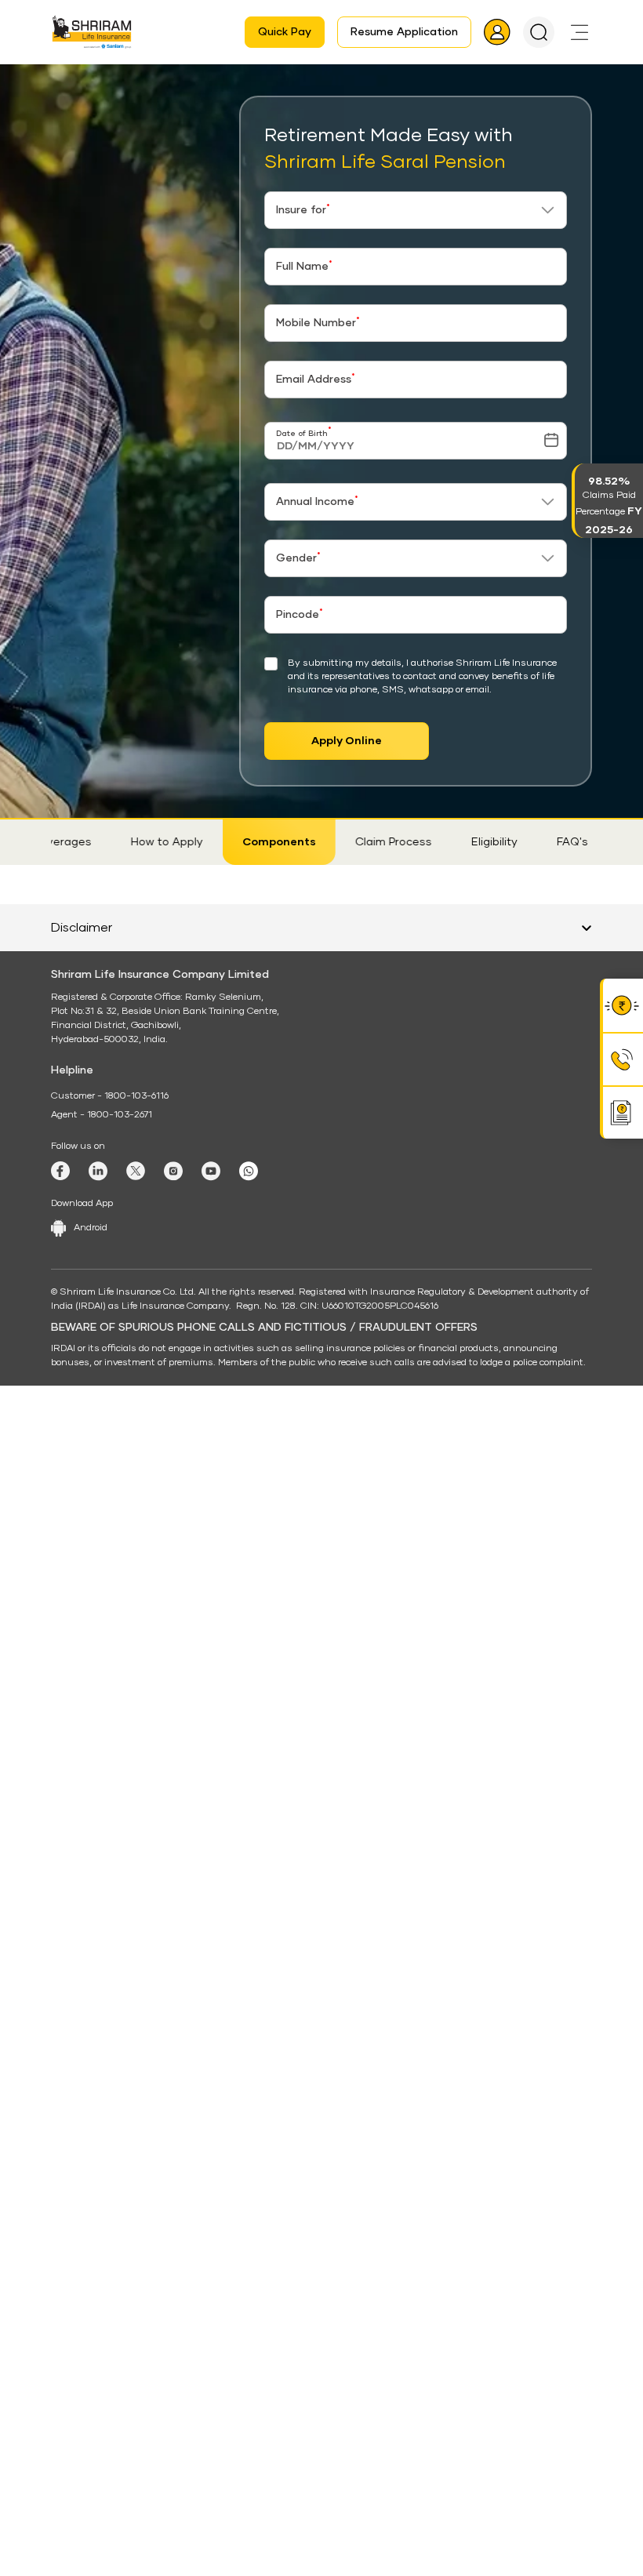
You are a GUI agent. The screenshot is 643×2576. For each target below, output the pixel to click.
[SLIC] (92, 32)
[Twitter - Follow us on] (136, 2127)
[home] (72, 79)
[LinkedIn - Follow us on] (98, 2127)
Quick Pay (285, 32)
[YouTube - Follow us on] (211, 2127)
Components (263, 842)
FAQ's (557, 842)
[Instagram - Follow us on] (173, 2127)
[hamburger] (579, 32)
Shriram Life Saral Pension (274, 79)
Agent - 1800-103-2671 (102, 2071)
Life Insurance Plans (146, 79)
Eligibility (479, 842)
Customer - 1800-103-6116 (110, 2052)
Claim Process (378, 842)
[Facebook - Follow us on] (60, 2127)
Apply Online (347, 741)
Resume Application (404, 32)
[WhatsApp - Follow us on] (249, 2127)
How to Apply (151, 842)
